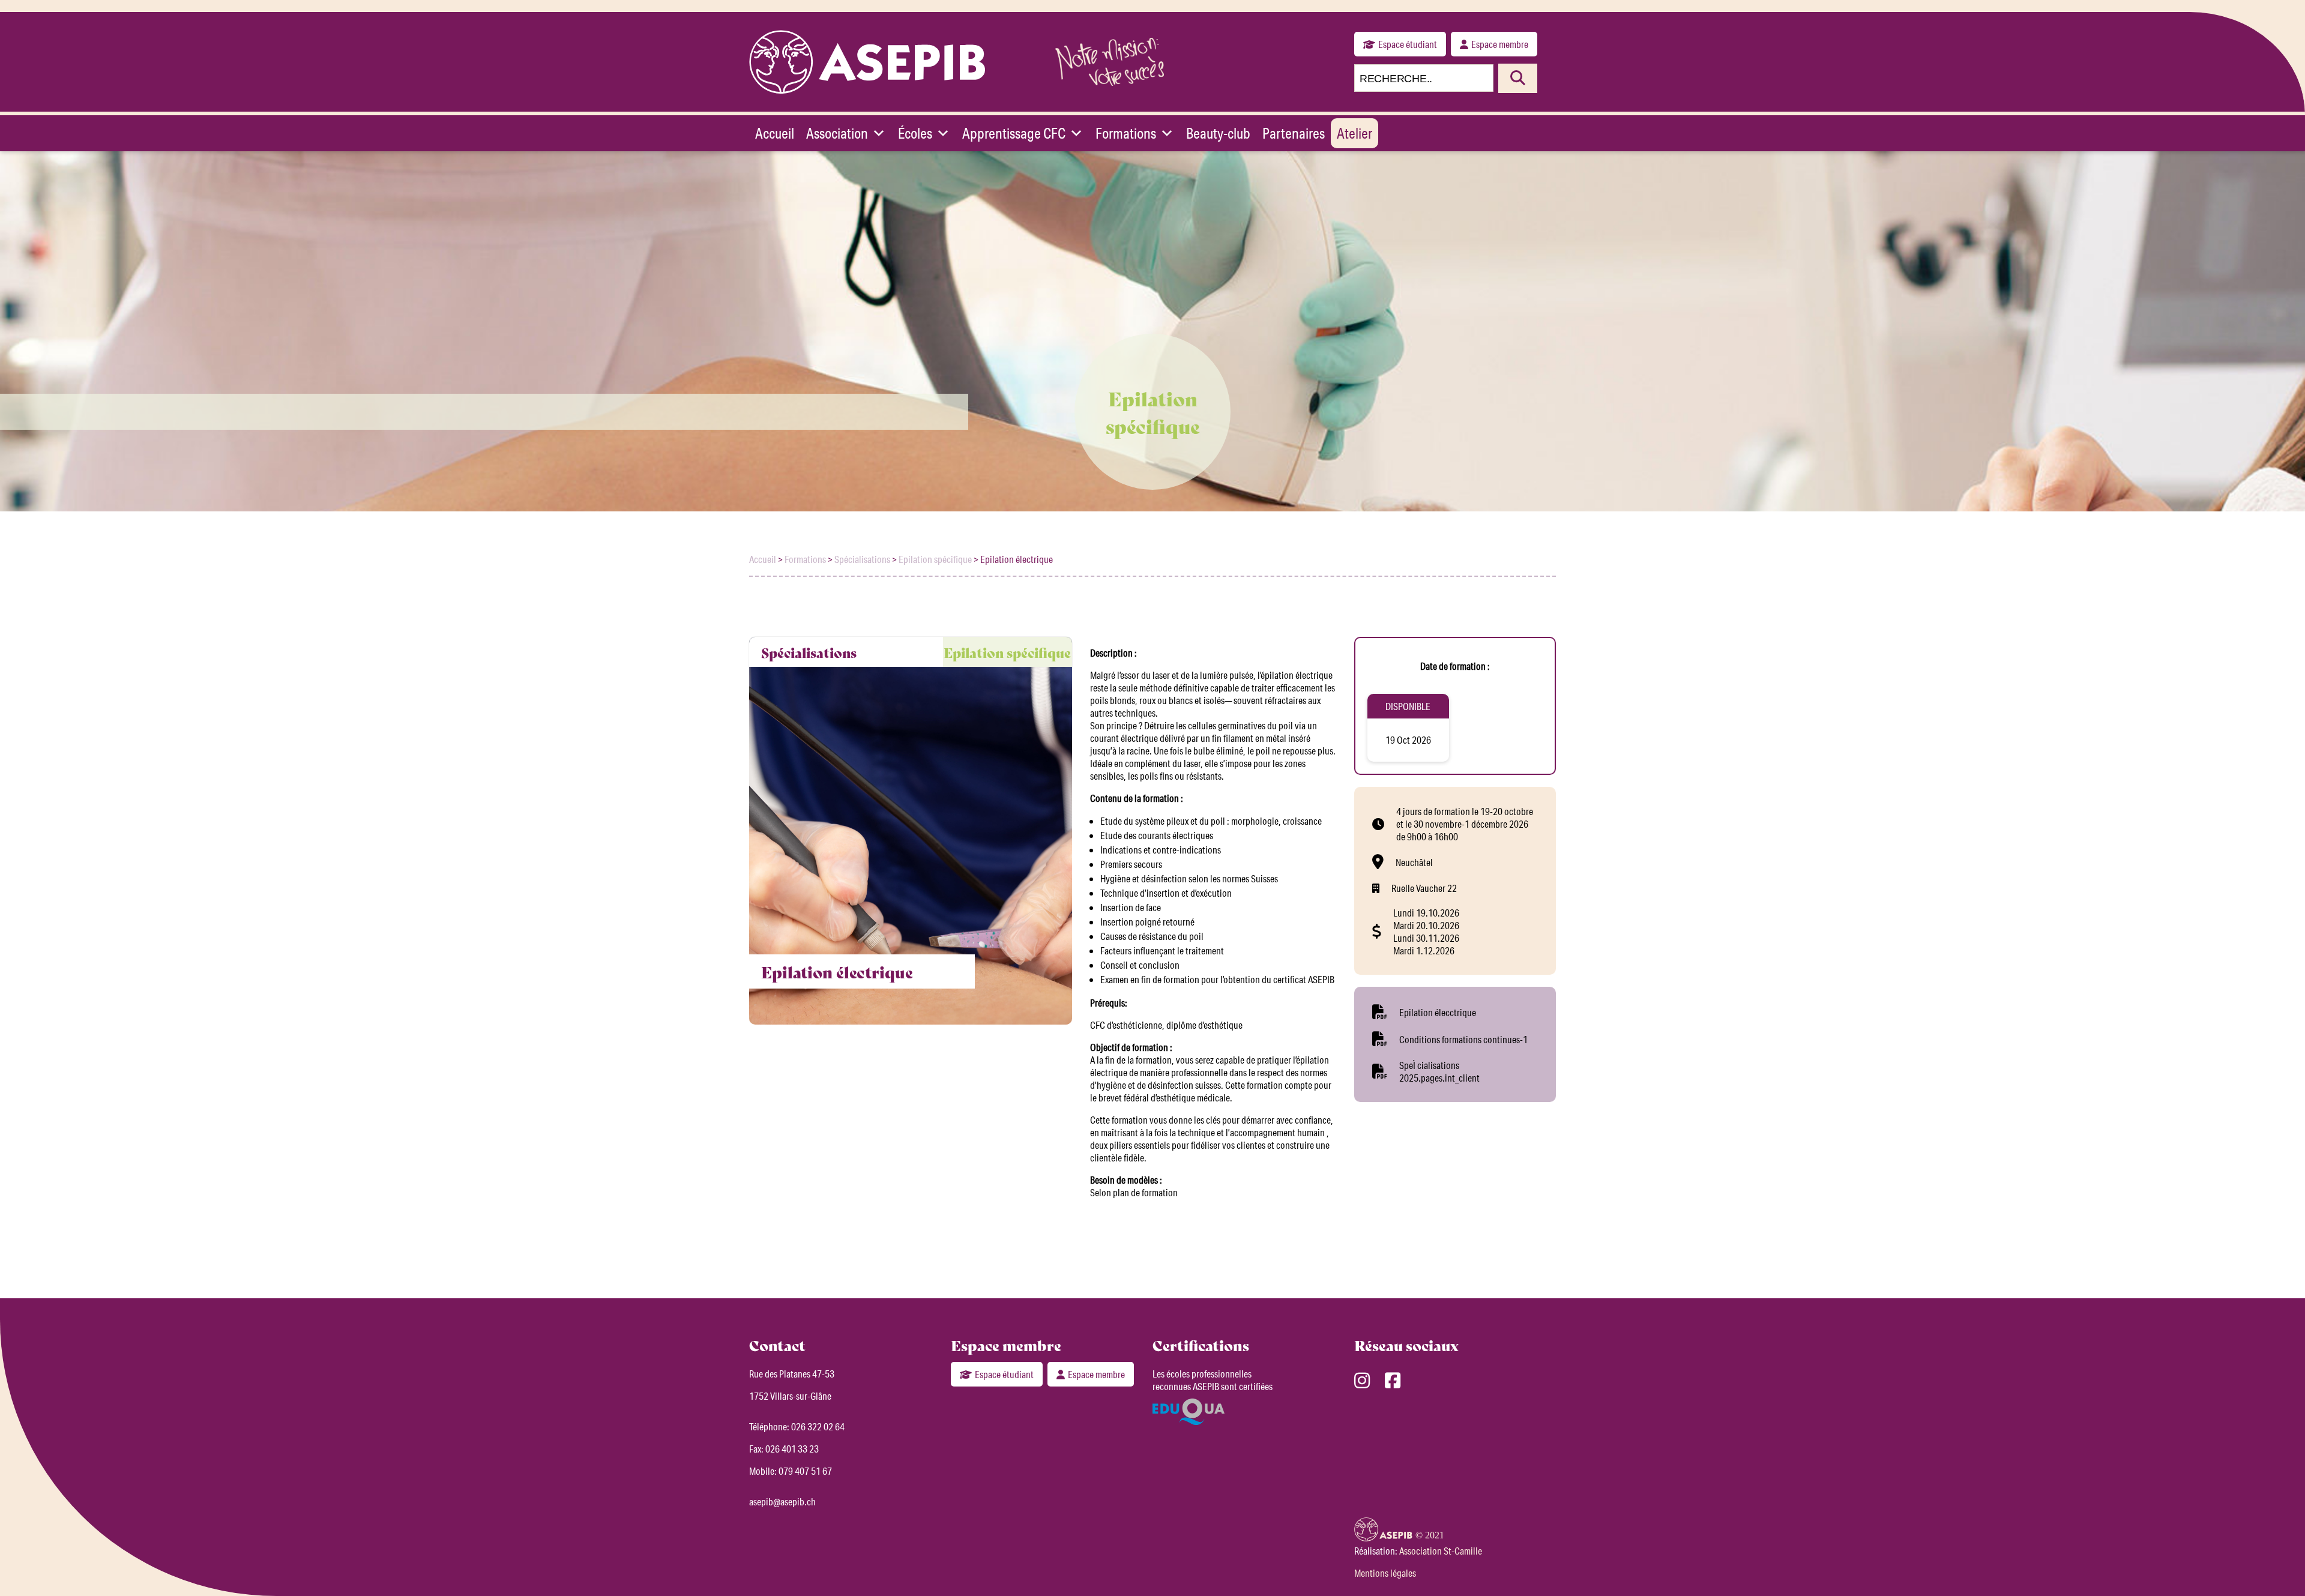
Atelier (1354, 133)
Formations (1126, 133)
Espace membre (1500, 44)
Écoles (915, 133)
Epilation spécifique (935, 559)
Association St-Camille (1441, 1551)
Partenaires (1294, 133)
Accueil (775, 133)
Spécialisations (862, 559)
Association (837, 133)
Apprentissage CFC (1014, 133)
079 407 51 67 (805, 1471)
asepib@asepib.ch (782, 1501)
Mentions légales (1385, 1573)
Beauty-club (1218, 133)
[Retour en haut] (2278, 1566)
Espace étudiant (1408, 44)
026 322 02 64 (818, 1426)
